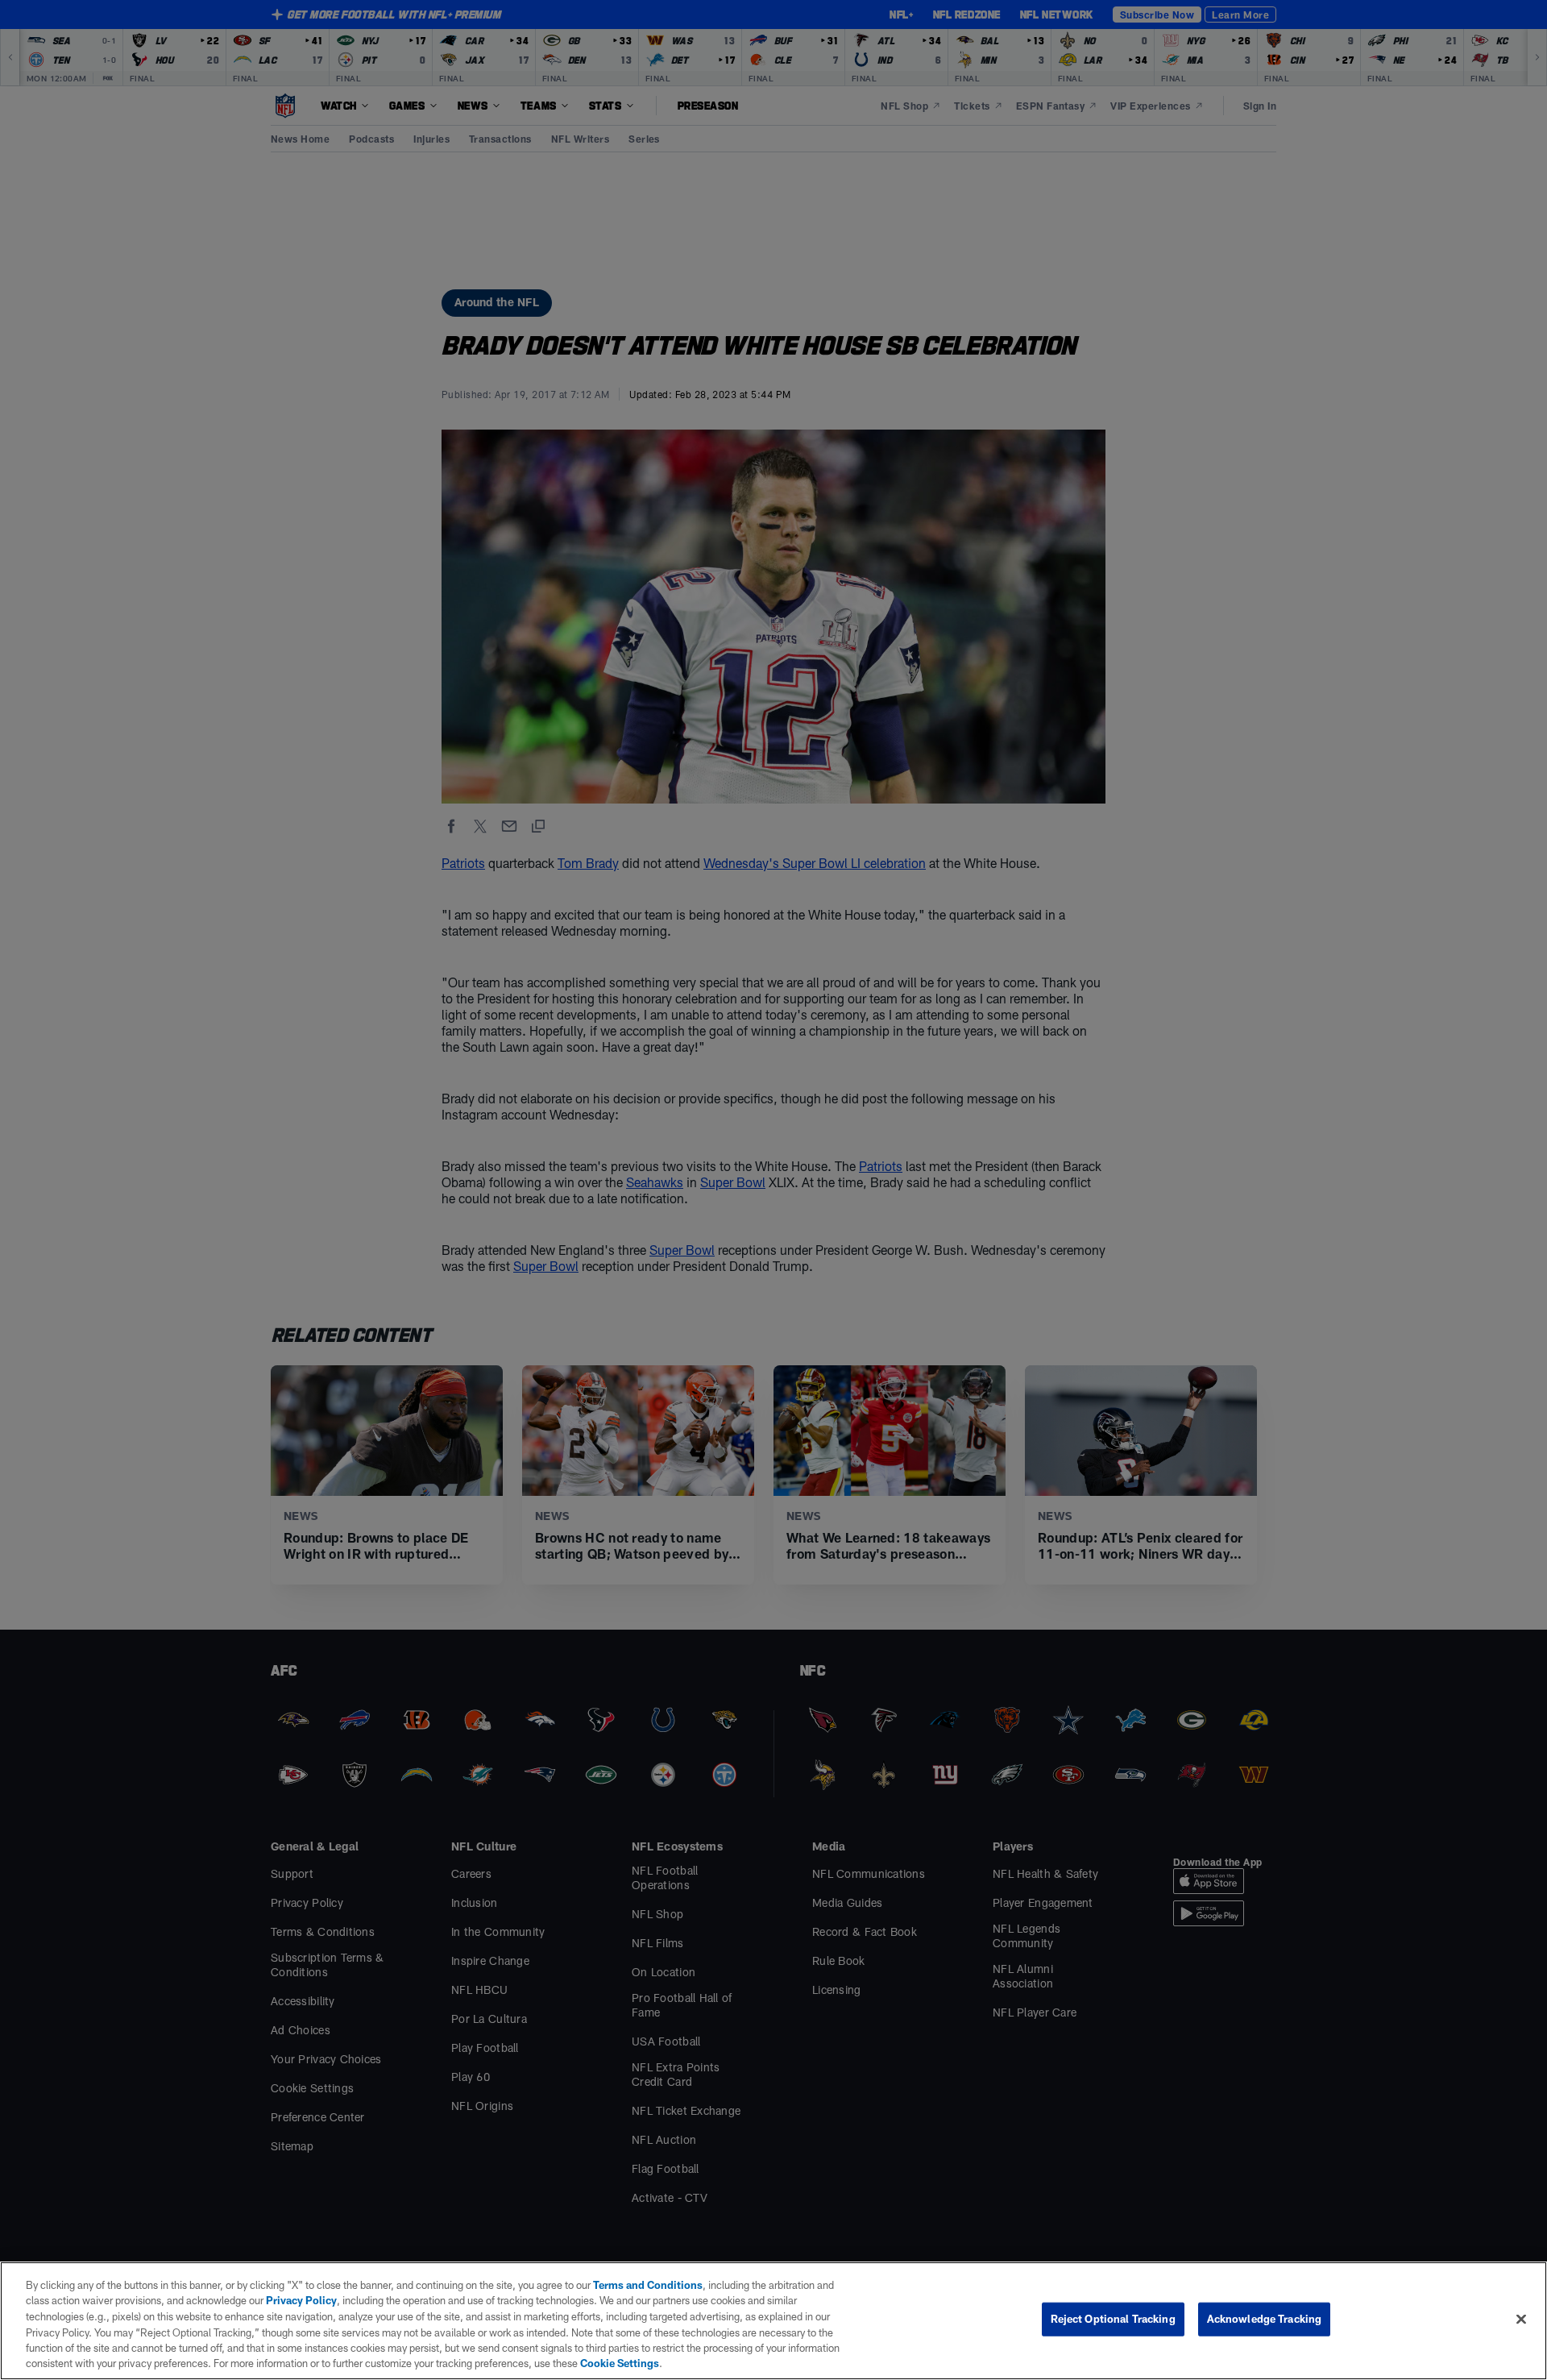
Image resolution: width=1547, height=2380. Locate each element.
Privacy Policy (301, 2300)
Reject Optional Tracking (1113, 2319)
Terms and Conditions (648, 2285)
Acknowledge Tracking (1265, 2319)
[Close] (1521, 2320)
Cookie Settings (620, 2363)
